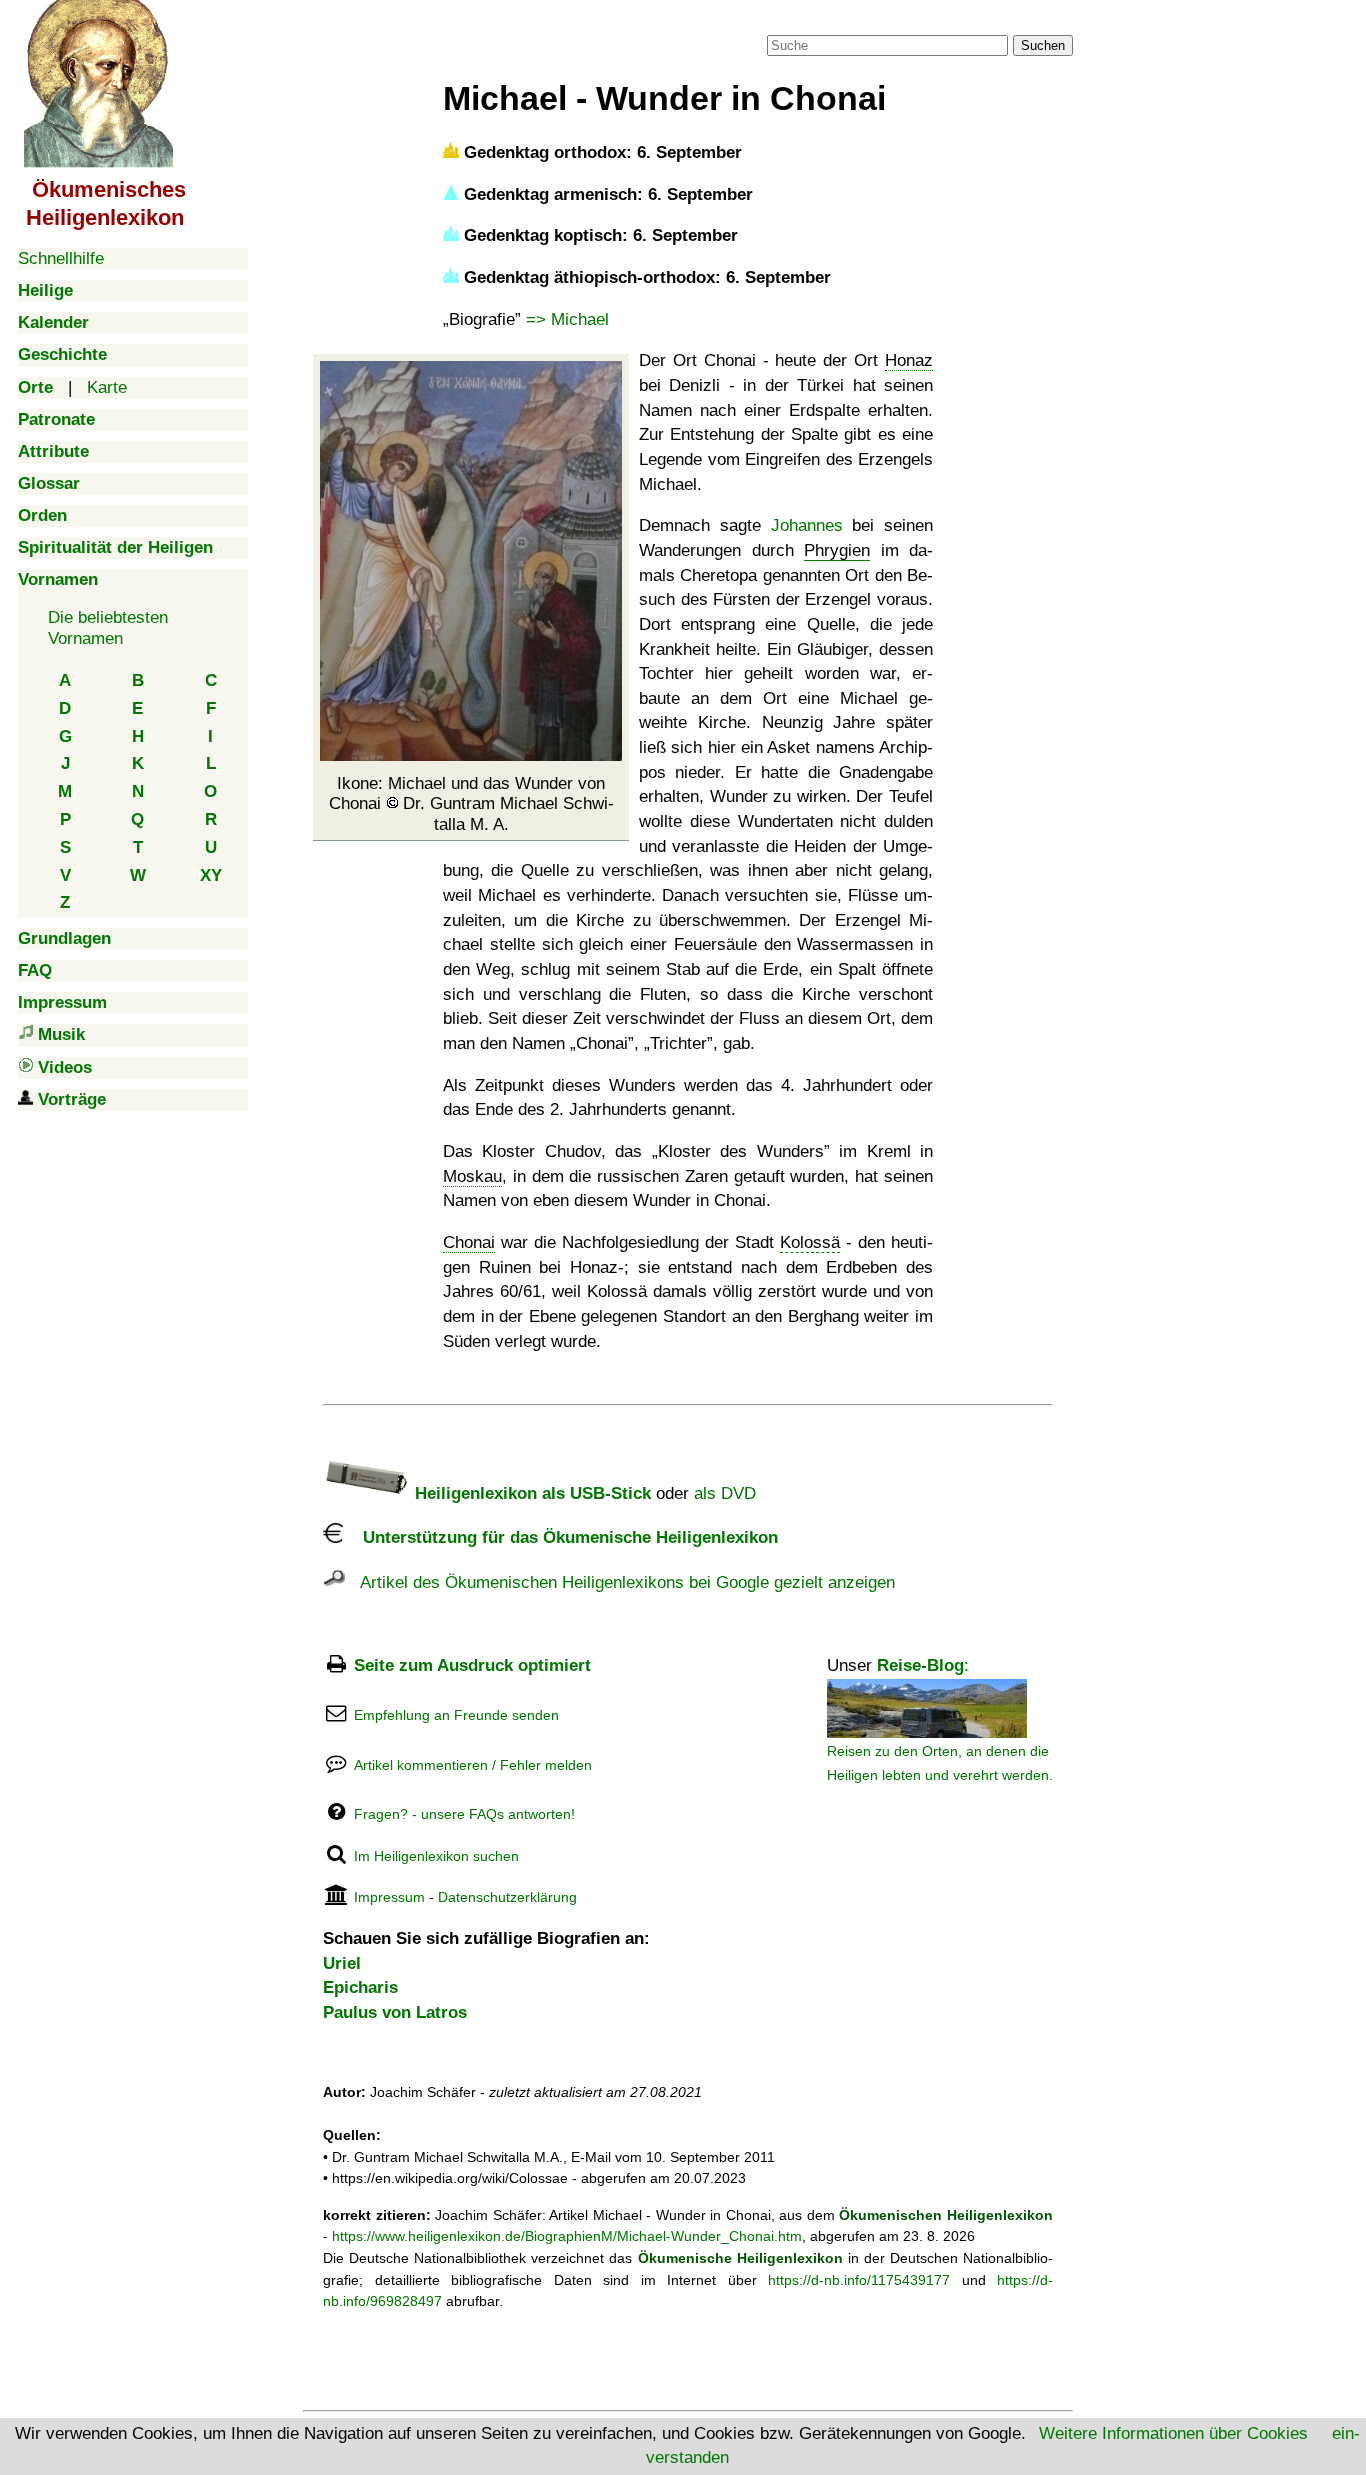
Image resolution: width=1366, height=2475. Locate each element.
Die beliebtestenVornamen (108, 627)
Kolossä (810, 1242)
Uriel (342, 1963)
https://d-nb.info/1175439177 (859, 2280)
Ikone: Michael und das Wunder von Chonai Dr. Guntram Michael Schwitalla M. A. (471, 804)
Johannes (807, 525)
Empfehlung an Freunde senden (456, 1715)
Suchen (1043, 45)
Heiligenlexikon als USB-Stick (530, 1493)
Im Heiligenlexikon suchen (436, 1856)
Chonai (469, 1242)
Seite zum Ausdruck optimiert (472, 1665)
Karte (107, 387)
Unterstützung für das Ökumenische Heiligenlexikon (560, 1537)
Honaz (909, 360)
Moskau (472, 1176)
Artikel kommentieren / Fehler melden (473, 1765)
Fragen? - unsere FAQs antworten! (464, 1814)
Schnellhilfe (61, 258)
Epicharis (360, 1987)
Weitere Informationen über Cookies (1173, 2433)
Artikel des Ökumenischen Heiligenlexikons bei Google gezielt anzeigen (620, 1582)
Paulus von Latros (395, 2012)
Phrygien (837, 550)
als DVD (725, 1493)
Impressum (389, 1897)
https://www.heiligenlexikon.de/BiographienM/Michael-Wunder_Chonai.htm (567, 2236)
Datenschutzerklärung (507, 1897)
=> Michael (567, 319)
